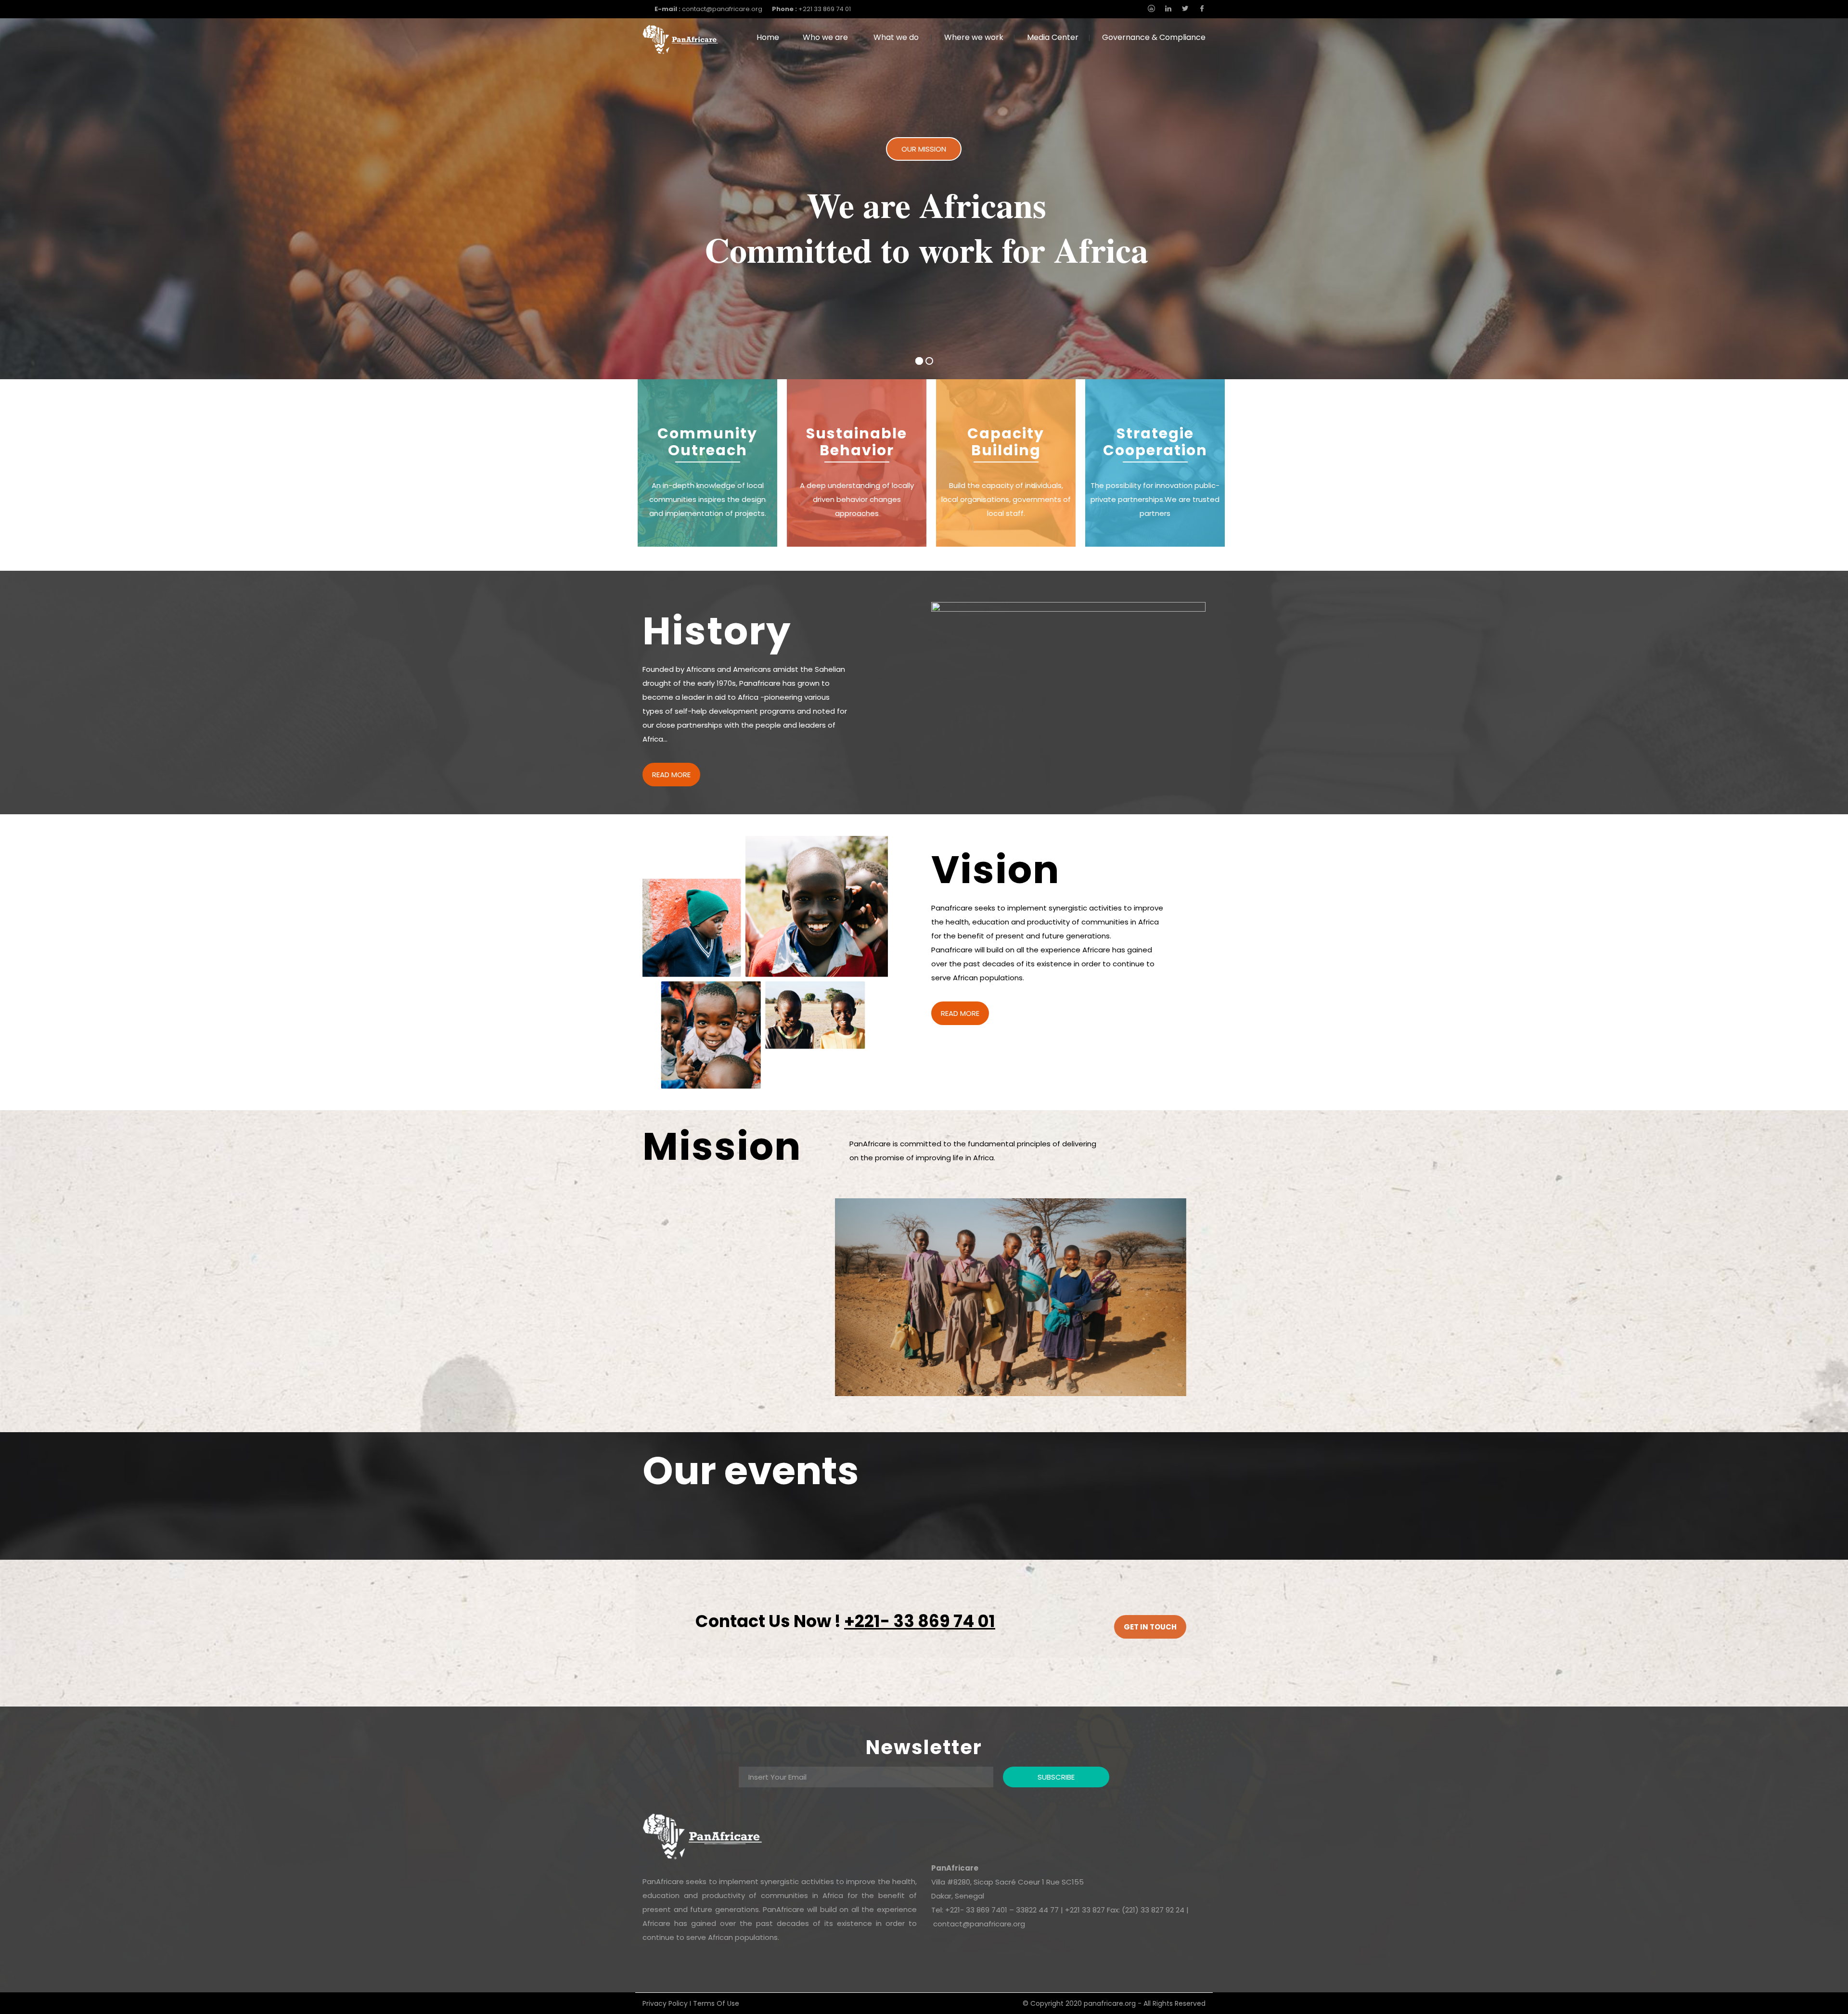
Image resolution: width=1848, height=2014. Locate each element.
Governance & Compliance (1154, 37)
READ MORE (671, 775)
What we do (896, 37)
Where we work (974, 37)
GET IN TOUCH (1150, 1627)
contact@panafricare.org (708, 9)
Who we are (825, 37)
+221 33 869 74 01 (811, 9)
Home (768, 37)
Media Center (1053, 37)
